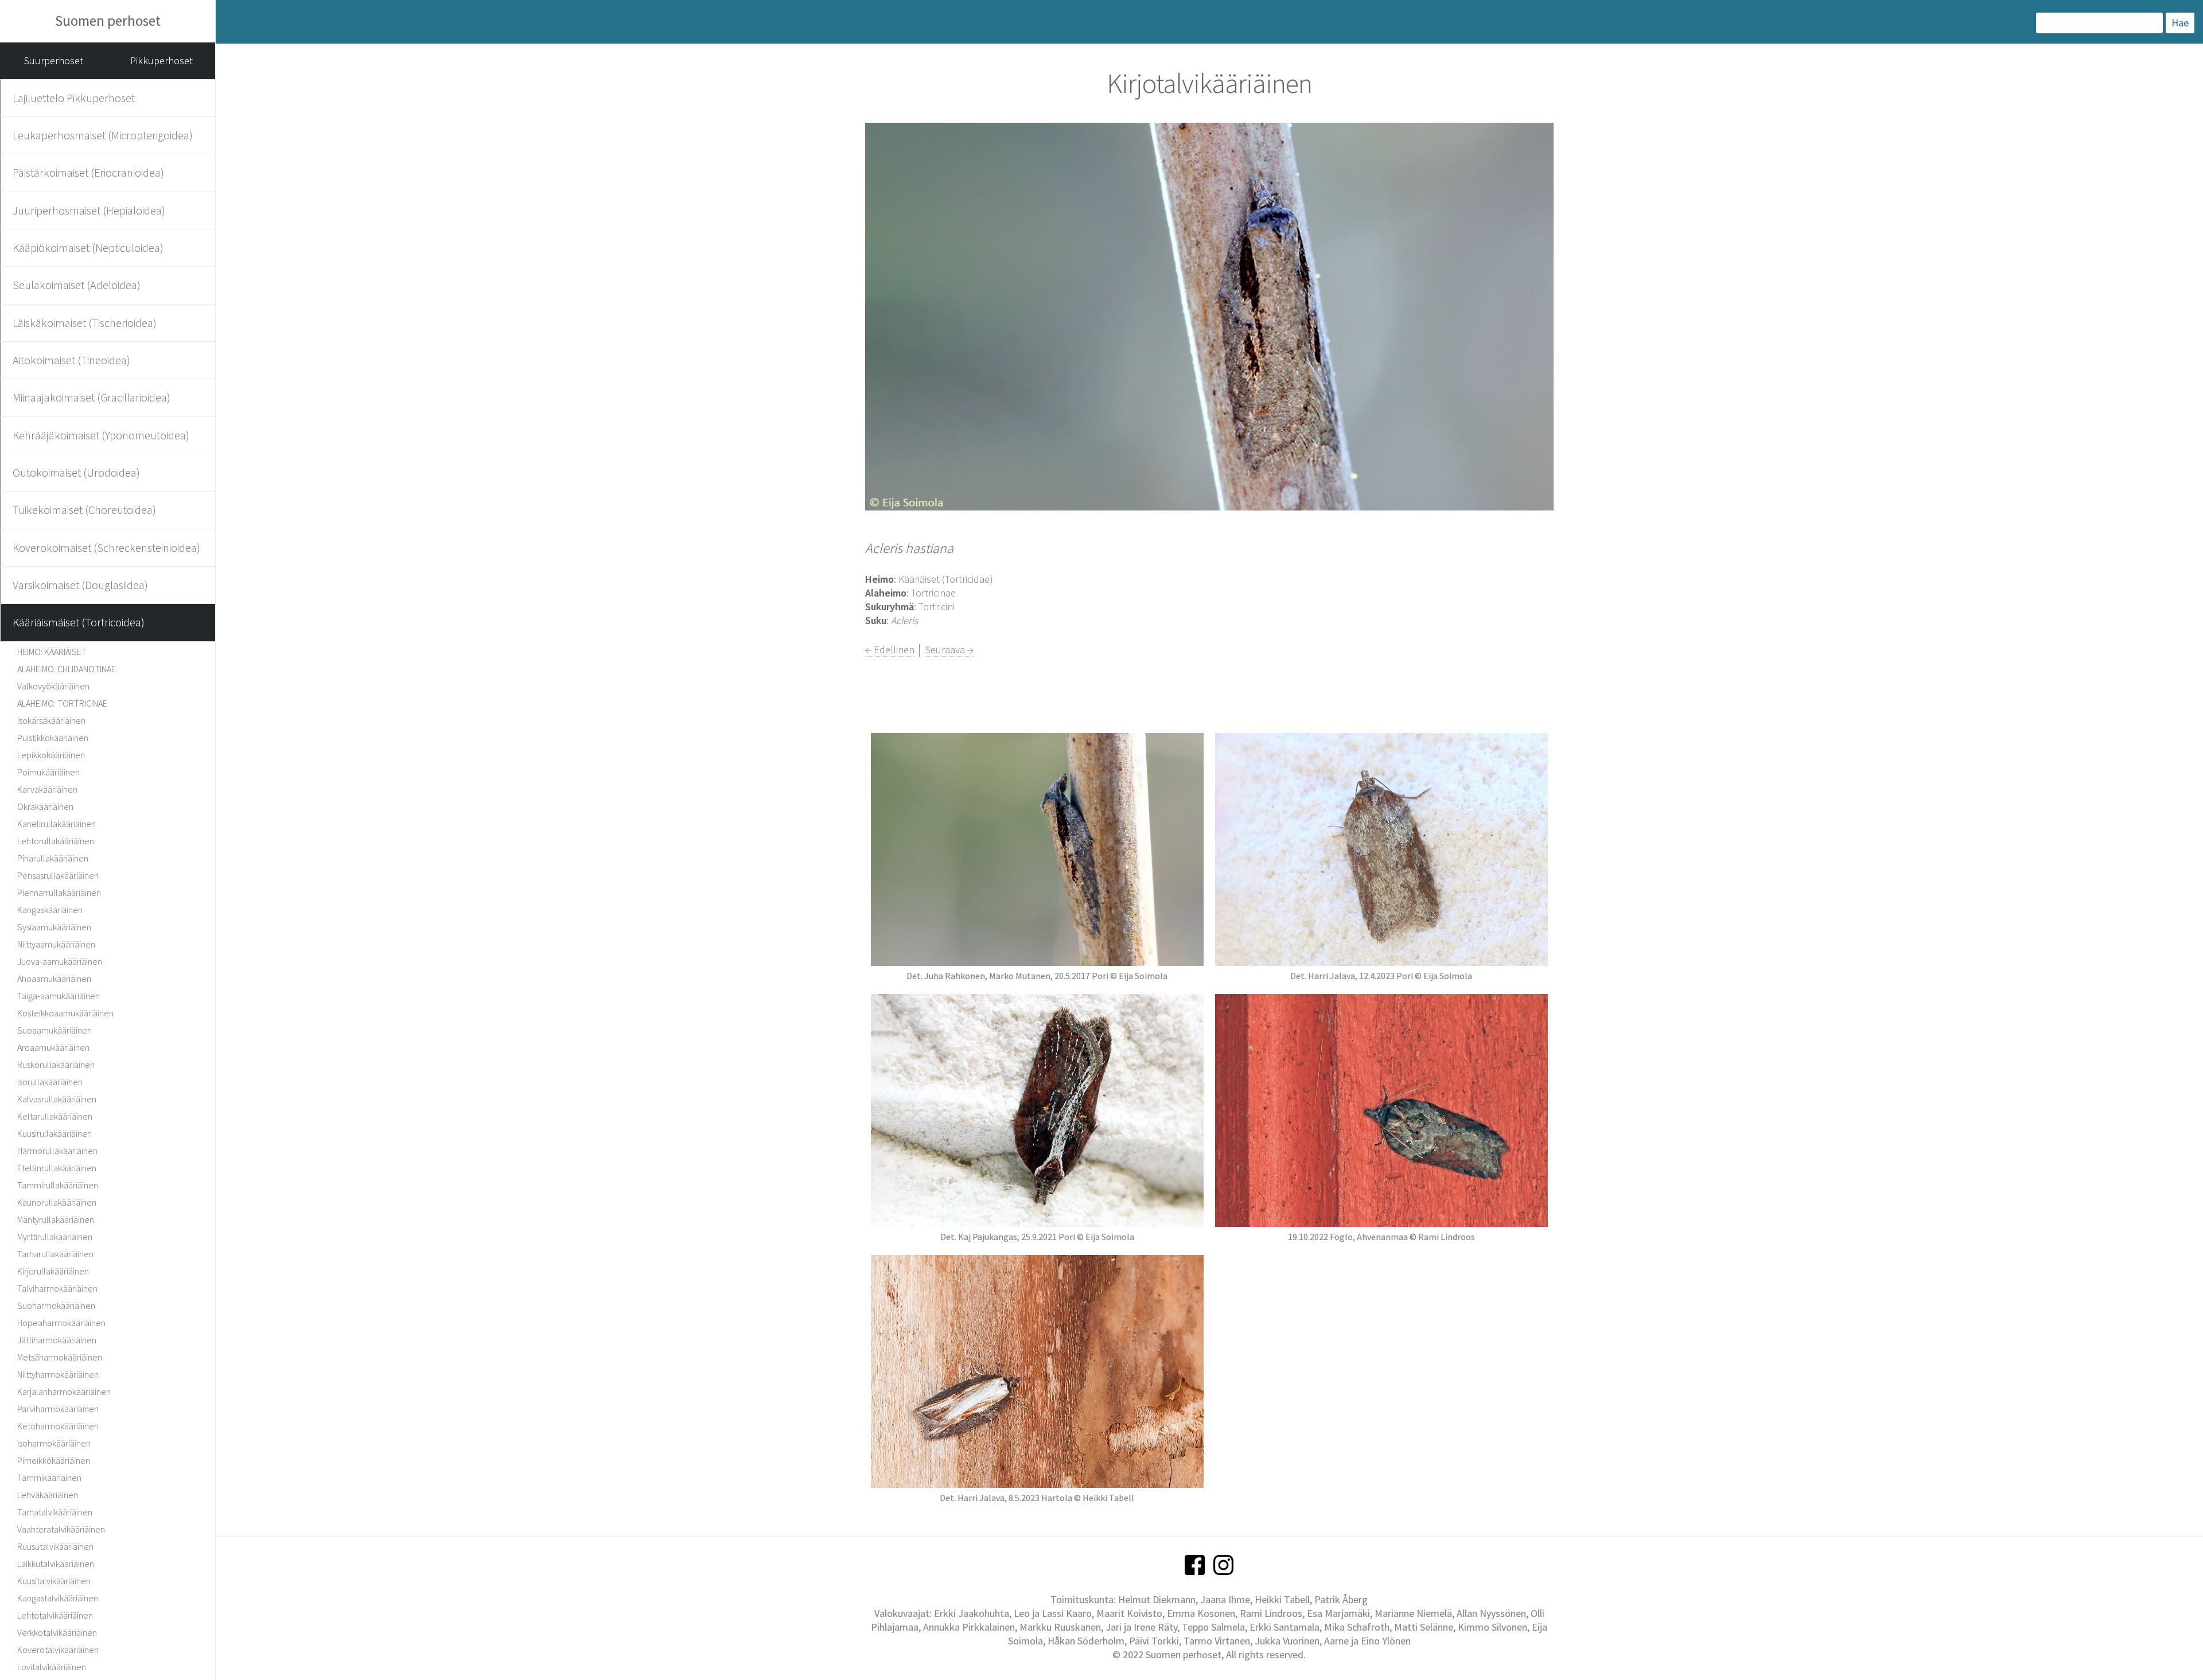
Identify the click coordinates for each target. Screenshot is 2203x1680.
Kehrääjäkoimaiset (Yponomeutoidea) (101, 435)
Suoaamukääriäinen (55, 1030)
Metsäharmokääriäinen (60, 1357)
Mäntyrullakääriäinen (56, 1219)
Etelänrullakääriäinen (57, 1168)
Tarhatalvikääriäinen (55, 1512)
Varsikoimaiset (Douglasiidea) (80, 585)
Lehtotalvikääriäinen (55, 1615)
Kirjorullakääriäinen (53, 1271)
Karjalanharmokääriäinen (64, 1391)
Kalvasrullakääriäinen (57, 1099)
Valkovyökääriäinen (53, 686)
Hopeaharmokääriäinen (61, 1323)
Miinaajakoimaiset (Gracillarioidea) (92, 397)
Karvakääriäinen (47, 789)
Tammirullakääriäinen (58, 1185)
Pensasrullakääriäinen (58, 875)
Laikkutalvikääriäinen (56, 1564)
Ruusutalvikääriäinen (55, 1546)
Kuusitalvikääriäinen (54, 1581)
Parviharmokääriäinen (58, 1409)
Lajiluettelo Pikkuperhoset (74, 98)
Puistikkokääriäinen (53, 738)
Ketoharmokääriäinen (58, 1426)
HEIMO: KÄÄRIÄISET (52, 652)
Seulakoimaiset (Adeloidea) (77, 285)
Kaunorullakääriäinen (57, 1202)
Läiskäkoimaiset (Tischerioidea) (85, 323)
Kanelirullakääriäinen (57, 824)
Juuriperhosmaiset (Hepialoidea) (89, 210)
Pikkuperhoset (161, 61)
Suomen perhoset (108, 21)
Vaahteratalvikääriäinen (61, 1529)
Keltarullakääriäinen (55, 1116)
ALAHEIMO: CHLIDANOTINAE (67, 669)
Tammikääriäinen (49, 1478)
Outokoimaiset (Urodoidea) (76, 472)
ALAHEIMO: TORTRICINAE (62, 703)
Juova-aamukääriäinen (60, 961)
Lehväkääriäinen (48, 1495)
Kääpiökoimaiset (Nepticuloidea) (88, 247)
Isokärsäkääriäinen (51, 720)
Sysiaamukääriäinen (54, 927)
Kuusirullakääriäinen (55, 1133)
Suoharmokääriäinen (56, 1305)
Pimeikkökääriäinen (54, 1460)
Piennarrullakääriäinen (59, 892)
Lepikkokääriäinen (51, 755)
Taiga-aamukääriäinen (59, 996)
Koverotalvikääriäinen (58, 1650)
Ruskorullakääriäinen (56, 1065)
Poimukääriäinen (48, 772)
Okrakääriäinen (45, 806)
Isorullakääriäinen (50, 1082)
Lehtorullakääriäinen (56, 841)
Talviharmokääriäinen (57, 1288)
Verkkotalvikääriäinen (57, 1632)
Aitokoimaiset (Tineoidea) (71, 360)
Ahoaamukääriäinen (54, 979)
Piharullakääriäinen (53, 858)
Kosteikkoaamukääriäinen (65, 1013)
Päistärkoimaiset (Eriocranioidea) (88, 172)
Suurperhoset (54, 61)
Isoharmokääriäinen (54, 1443)
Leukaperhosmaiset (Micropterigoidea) (103, 135)
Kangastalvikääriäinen (58, 1598)
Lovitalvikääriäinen (52, 1667)
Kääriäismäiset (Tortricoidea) (79, 622)
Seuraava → (949, 650)
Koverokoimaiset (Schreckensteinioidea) (106, 547)
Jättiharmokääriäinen (57, 1340)
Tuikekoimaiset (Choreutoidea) (84, 510)
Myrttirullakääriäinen (55, 1237)
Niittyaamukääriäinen (56, 944)
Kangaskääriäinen (50, 910)
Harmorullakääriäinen (57, 1151)
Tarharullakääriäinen (55, 1254)
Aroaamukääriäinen (53, 1047)
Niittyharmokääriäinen (58, 1374)
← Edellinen (890, 650)
